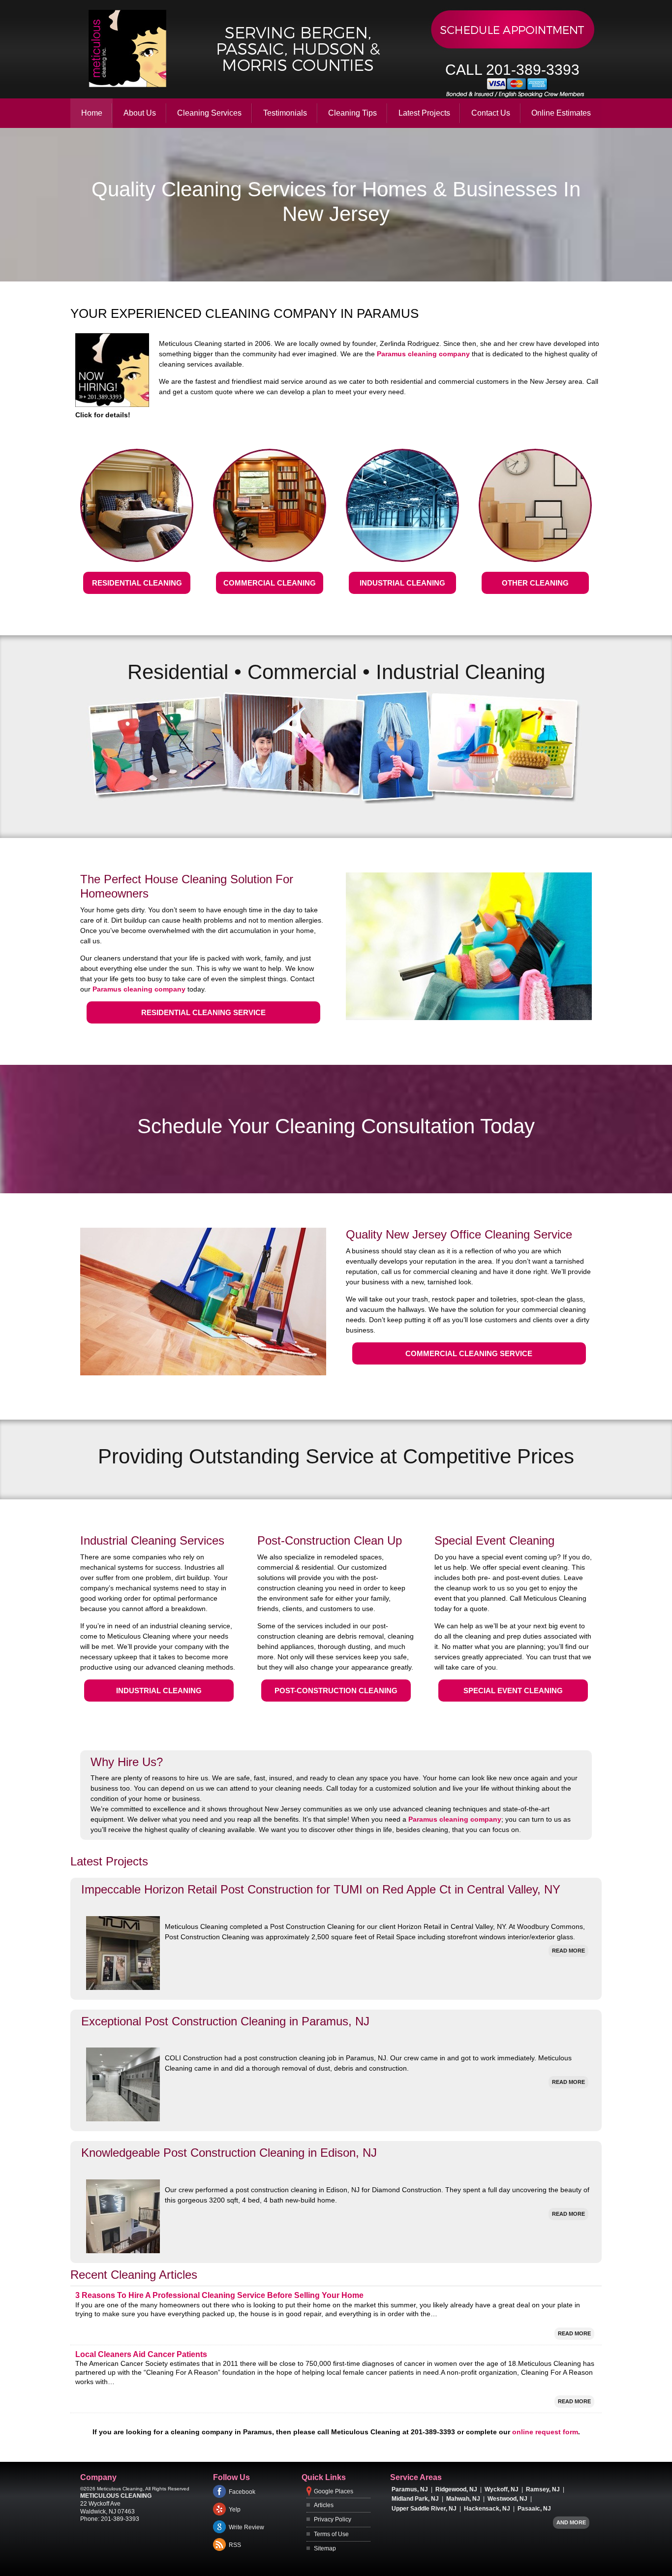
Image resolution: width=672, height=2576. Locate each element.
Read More (568, 1951)
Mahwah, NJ (463, 2499)
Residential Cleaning (137, 583)
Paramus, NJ (410, 2489)
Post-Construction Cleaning (336, 1691)
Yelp (235, 2510)
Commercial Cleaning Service (469, 1353)
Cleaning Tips (352, 113)
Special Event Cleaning (513, 1691)
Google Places (334, 2491)
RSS (235, 2545)
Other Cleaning (535, 583)
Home (92, 113)
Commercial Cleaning (270, 583)
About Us (140, 113)
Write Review (246, 2527)
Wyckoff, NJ (502, 2489)
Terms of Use (331, 2534)
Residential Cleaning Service (203, 1012)
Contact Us (491, 113)
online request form (545, 2432)
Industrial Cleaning (402, 583)
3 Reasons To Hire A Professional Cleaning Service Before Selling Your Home (219, 2295)
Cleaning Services (209, 113)
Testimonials (285, 113)
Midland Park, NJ (415, 2499)
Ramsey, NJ (543, 2489)
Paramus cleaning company (423, 354)
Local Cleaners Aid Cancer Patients (141, 2354)
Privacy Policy (333, 2519)
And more (571, 2522)
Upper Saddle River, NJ (424, 2509)
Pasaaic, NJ (534, 2509)
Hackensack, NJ (487, 2509)
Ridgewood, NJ (456, 2489)
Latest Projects (424, 113)
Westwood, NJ (507, 2499)
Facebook (242, 2492)
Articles (324, 2505)
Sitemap (325, 2548)
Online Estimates (561, 113)
